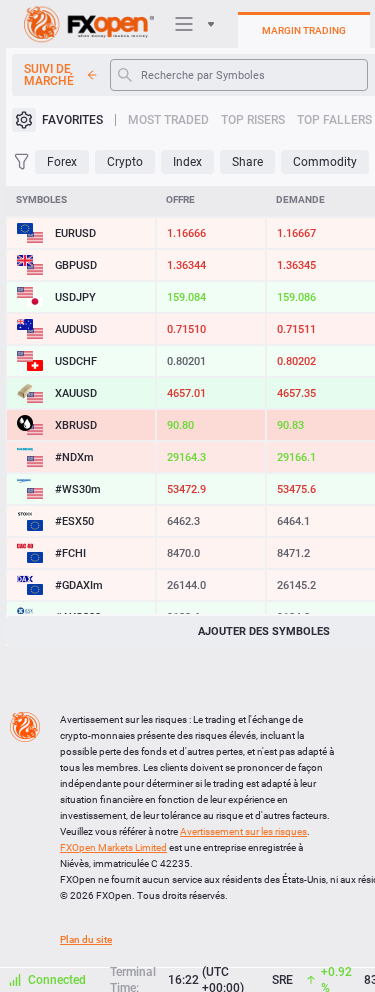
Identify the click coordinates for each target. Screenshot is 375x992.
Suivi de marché (49, 75)
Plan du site (86, 939)
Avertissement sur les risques (243, 831)
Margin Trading (304, 30)
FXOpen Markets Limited (113, 847)
